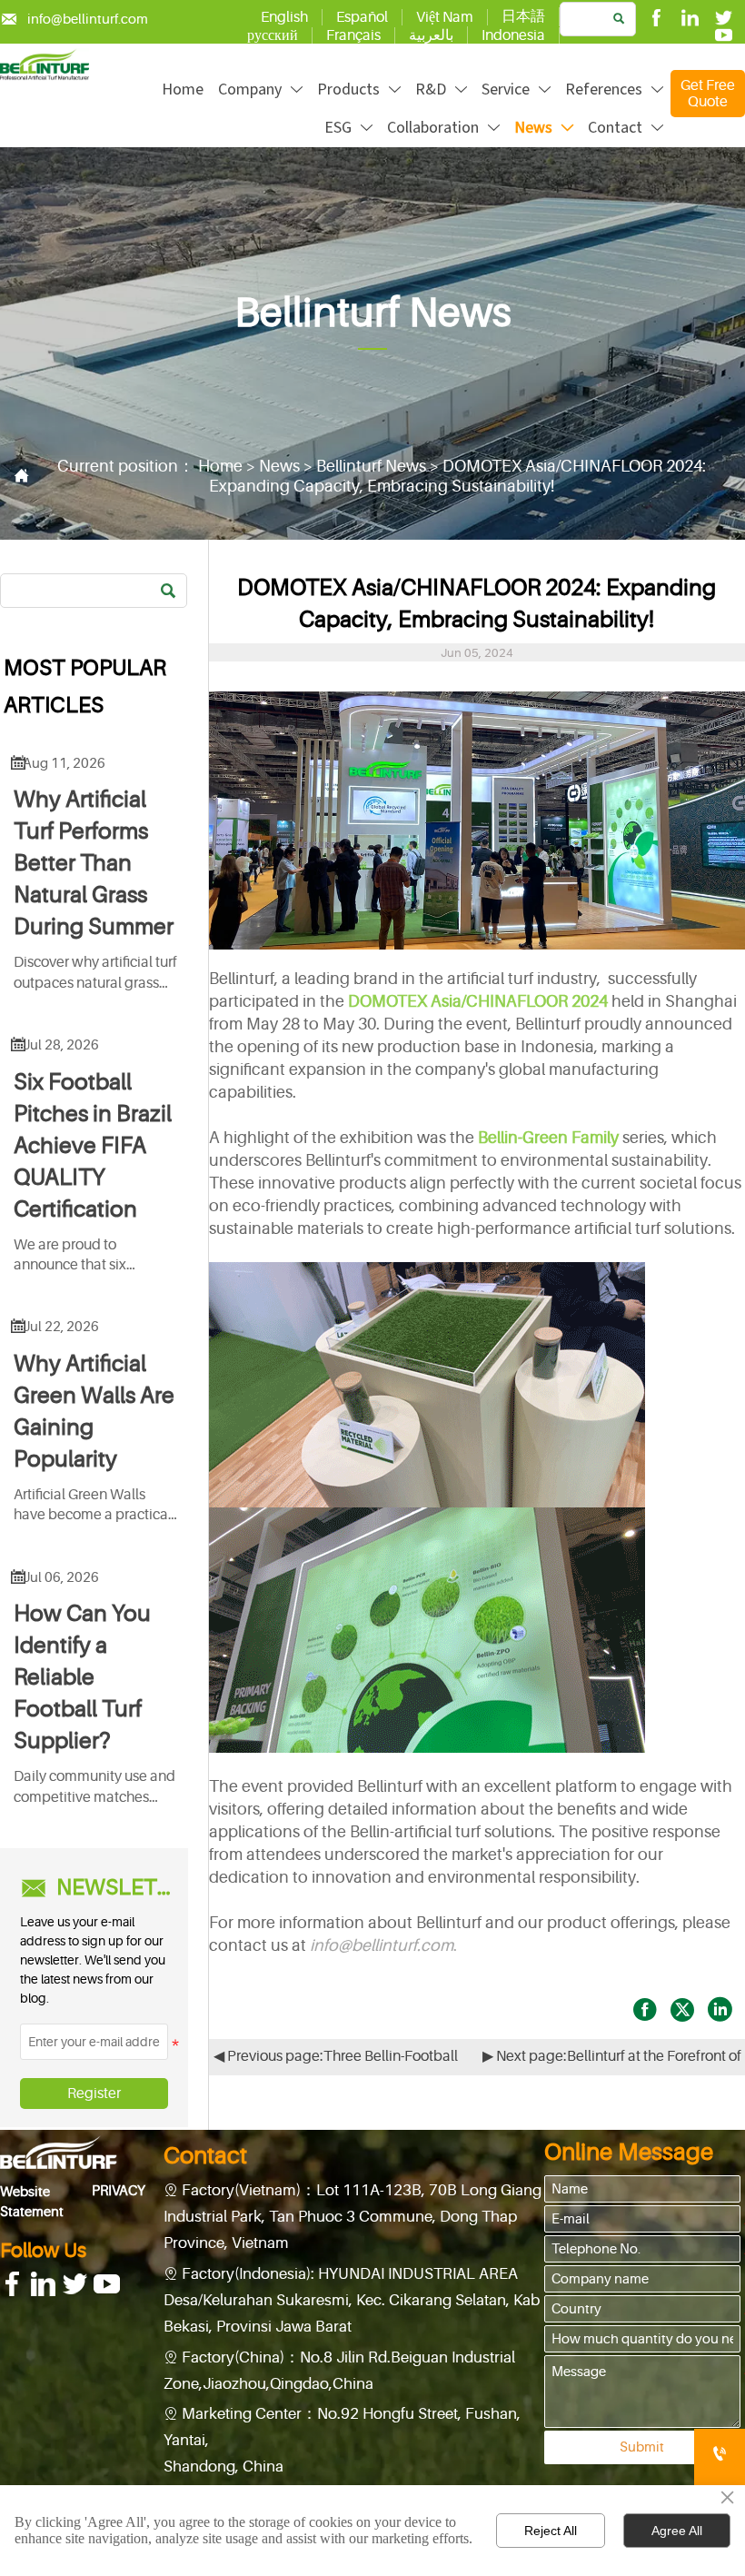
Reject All (551, 2531)
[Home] (45, 65)
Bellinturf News (371, 466)
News (279, 466)
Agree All (677, 2531)
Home (220, 466)
